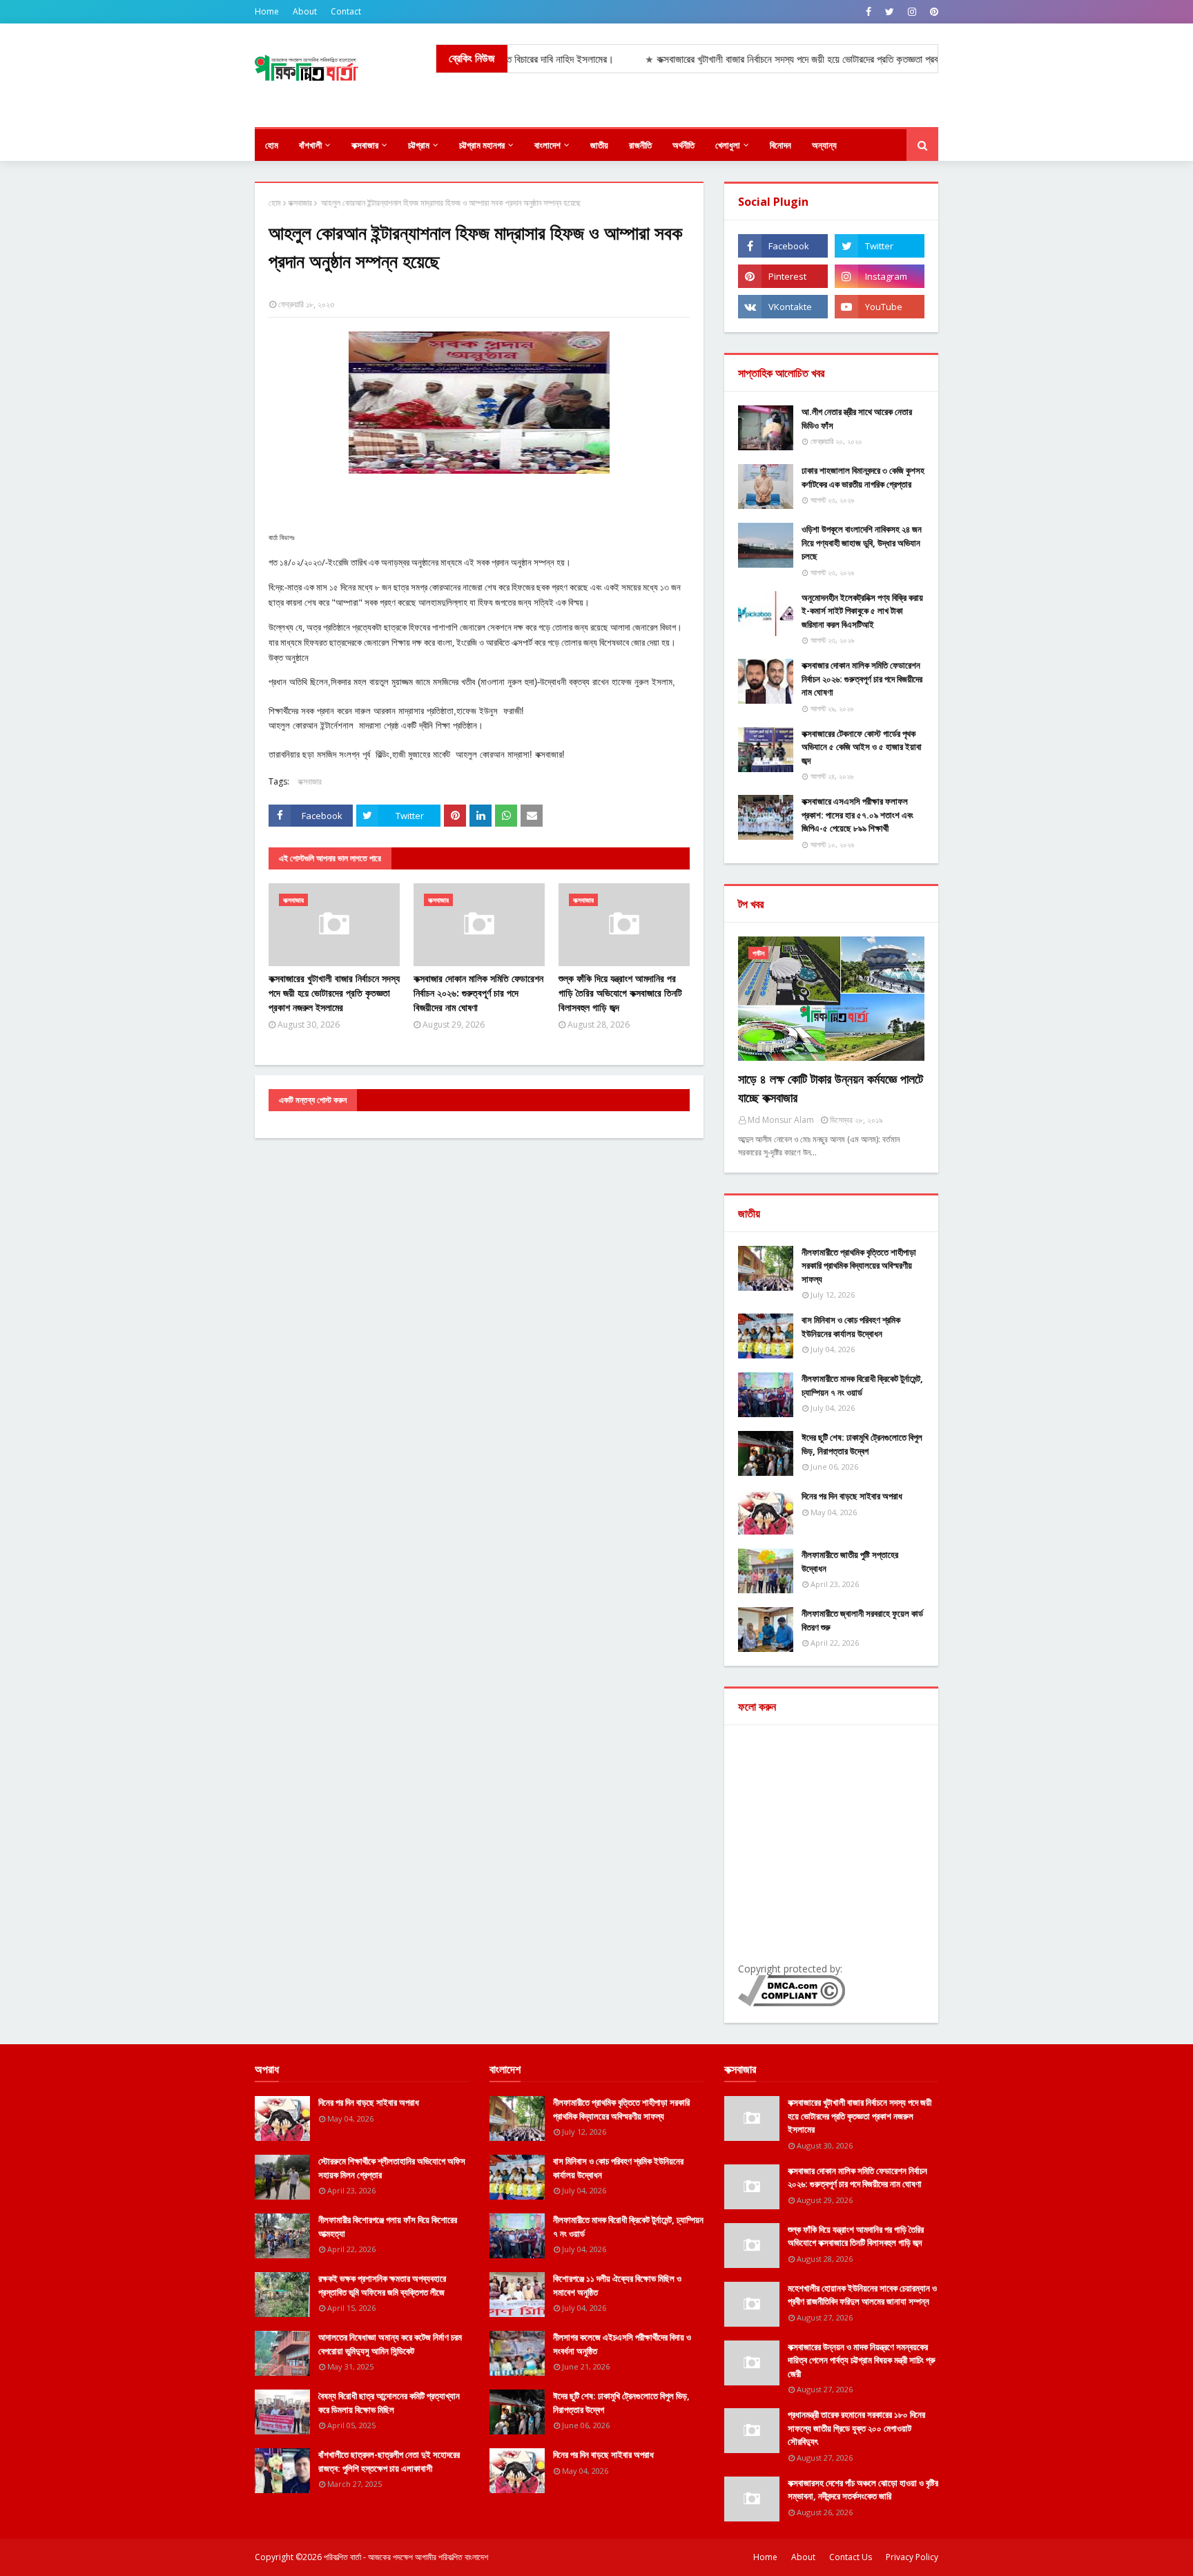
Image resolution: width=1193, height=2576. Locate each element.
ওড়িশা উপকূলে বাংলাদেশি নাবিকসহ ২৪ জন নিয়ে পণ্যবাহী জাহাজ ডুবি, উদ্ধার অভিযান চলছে (862, 542)
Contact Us (851, 2557)
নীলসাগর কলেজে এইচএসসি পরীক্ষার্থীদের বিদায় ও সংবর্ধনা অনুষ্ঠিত (622, 2344)
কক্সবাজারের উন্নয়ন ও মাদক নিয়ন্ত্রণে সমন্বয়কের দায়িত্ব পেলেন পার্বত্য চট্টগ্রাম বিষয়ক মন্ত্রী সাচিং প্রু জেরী (862, 2360)
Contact (346, 11)
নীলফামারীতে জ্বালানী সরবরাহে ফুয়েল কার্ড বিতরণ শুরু (862, 1620)
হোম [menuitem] (272, 145)
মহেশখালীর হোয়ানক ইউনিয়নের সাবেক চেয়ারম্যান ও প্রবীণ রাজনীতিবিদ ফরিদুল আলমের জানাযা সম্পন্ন (862, 2295)
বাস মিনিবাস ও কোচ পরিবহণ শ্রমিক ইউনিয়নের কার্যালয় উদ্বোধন (851, 1327)
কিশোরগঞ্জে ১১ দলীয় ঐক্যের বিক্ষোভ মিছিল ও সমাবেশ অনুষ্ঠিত (617, 2285)
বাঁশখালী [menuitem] (310, 145)
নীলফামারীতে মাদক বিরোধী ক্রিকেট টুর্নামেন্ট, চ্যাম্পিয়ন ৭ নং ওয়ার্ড (862, 1385)
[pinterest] (932, 12)
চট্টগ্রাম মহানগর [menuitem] (482, 145)
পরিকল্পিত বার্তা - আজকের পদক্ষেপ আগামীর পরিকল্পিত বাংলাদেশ (406, 2557)
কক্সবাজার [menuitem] (365, 145)
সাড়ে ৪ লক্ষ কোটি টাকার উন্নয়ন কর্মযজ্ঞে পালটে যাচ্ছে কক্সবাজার (831, 1088)
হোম (275, 203)
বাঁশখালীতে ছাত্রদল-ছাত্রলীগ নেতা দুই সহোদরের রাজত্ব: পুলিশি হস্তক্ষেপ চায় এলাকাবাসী (389, 2461)
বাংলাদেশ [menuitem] (547, 145)
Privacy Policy (912, 2557)
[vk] (783, 307)
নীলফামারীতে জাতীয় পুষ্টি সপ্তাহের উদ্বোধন (850, 1561)
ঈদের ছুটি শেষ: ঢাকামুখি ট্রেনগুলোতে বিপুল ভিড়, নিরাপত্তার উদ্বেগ (862, 1444)
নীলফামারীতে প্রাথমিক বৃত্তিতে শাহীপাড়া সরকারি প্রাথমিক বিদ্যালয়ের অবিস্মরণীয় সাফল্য (859, 1266)
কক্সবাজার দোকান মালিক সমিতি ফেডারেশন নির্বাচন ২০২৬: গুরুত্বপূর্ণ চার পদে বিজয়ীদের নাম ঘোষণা (478, 993)
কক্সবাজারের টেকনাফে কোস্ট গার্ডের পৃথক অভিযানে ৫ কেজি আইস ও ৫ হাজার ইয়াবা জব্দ (862, 747)
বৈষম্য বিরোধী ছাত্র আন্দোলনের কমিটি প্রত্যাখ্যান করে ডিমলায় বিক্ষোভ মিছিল (389, 2403)
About (305, 11)
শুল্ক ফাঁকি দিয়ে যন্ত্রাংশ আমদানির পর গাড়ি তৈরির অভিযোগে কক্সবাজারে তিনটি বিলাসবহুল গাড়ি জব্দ (620, 993)
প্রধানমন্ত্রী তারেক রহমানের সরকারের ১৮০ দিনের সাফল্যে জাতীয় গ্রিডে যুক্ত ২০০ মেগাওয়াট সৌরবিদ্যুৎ (856, 2428)
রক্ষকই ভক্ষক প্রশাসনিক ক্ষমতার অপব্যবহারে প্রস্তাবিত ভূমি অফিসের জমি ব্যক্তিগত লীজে (382, 2285)
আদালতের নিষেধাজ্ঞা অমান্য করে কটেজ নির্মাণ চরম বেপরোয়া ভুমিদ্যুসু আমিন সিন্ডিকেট (390, 2344)
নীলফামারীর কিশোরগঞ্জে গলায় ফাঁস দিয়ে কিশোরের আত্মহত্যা (388, 2227)
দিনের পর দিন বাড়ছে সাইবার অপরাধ (852, 1496)
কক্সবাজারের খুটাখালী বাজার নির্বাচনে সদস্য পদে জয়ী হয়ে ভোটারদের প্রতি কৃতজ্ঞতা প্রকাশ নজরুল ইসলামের (334, 993)
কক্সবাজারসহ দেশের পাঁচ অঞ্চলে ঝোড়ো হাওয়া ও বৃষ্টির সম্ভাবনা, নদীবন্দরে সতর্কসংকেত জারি (863, 2490)
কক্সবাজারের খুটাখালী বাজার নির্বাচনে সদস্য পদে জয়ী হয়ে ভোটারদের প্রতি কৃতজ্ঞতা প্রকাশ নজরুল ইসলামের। (769, 59)
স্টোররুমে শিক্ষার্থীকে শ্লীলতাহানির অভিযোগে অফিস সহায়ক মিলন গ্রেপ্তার (392, 2168)
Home (267, 11)
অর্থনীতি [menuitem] (683, 145)
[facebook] (869, 12)
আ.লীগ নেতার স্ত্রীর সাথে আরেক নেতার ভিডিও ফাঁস (857, 419)
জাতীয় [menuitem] (599, 145)
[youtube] (880, 307)
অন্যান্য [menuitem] (824, 145)
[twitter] (890, 12)
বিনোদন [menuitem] (780, 145)
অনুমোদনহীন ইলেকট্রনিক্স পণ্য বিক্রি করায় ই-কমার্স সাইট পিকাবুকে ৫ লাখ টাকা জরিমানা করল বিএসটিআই (862, 611)
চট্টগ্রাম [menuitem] (419, 145)
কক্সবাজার (300, 203)
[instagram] (912, 12)
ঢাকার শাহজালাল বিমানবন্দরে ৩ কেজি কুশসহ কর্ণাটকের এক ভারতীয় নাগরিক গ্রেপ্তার (863, 477)
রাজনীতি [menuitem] (640, 145)
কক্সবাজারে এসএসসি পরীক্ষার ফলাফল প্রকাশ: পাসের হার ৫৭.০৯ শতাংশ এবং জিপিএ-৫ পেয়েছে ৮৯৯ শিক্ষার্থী (857, 815)
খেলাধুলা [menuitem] (728, 145)
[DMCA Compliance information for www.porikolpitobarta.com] (792, 2002)
